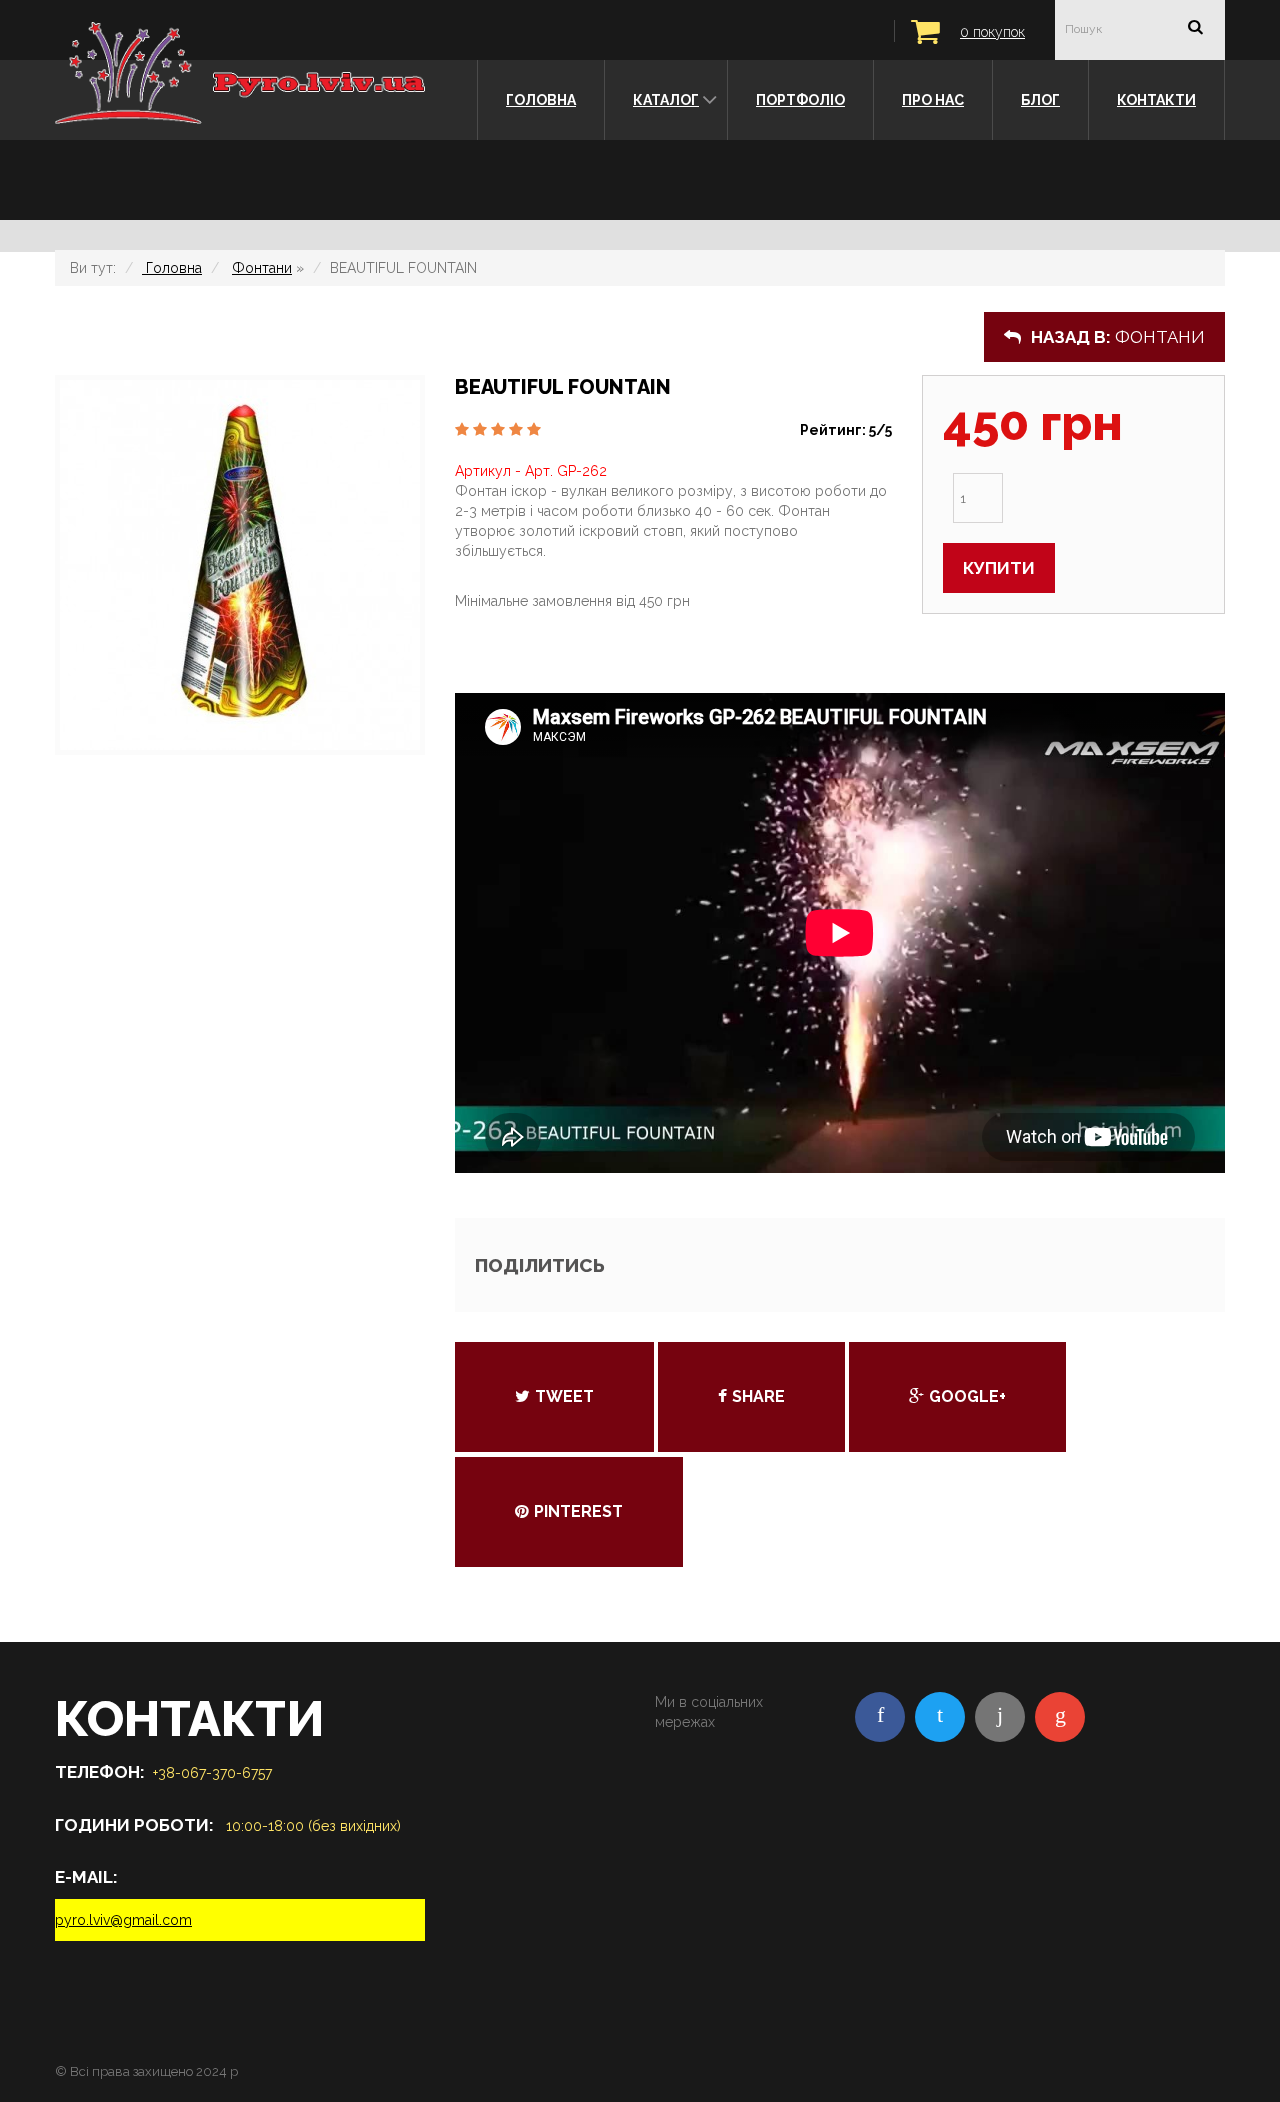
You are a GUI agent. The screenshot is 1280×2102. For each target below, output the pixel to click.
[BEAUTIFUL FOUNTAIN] (240, 565)
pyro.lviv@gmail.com (123, 1920)
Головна (172, 268)
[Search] (1195, 29)
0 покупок (992, 32)
